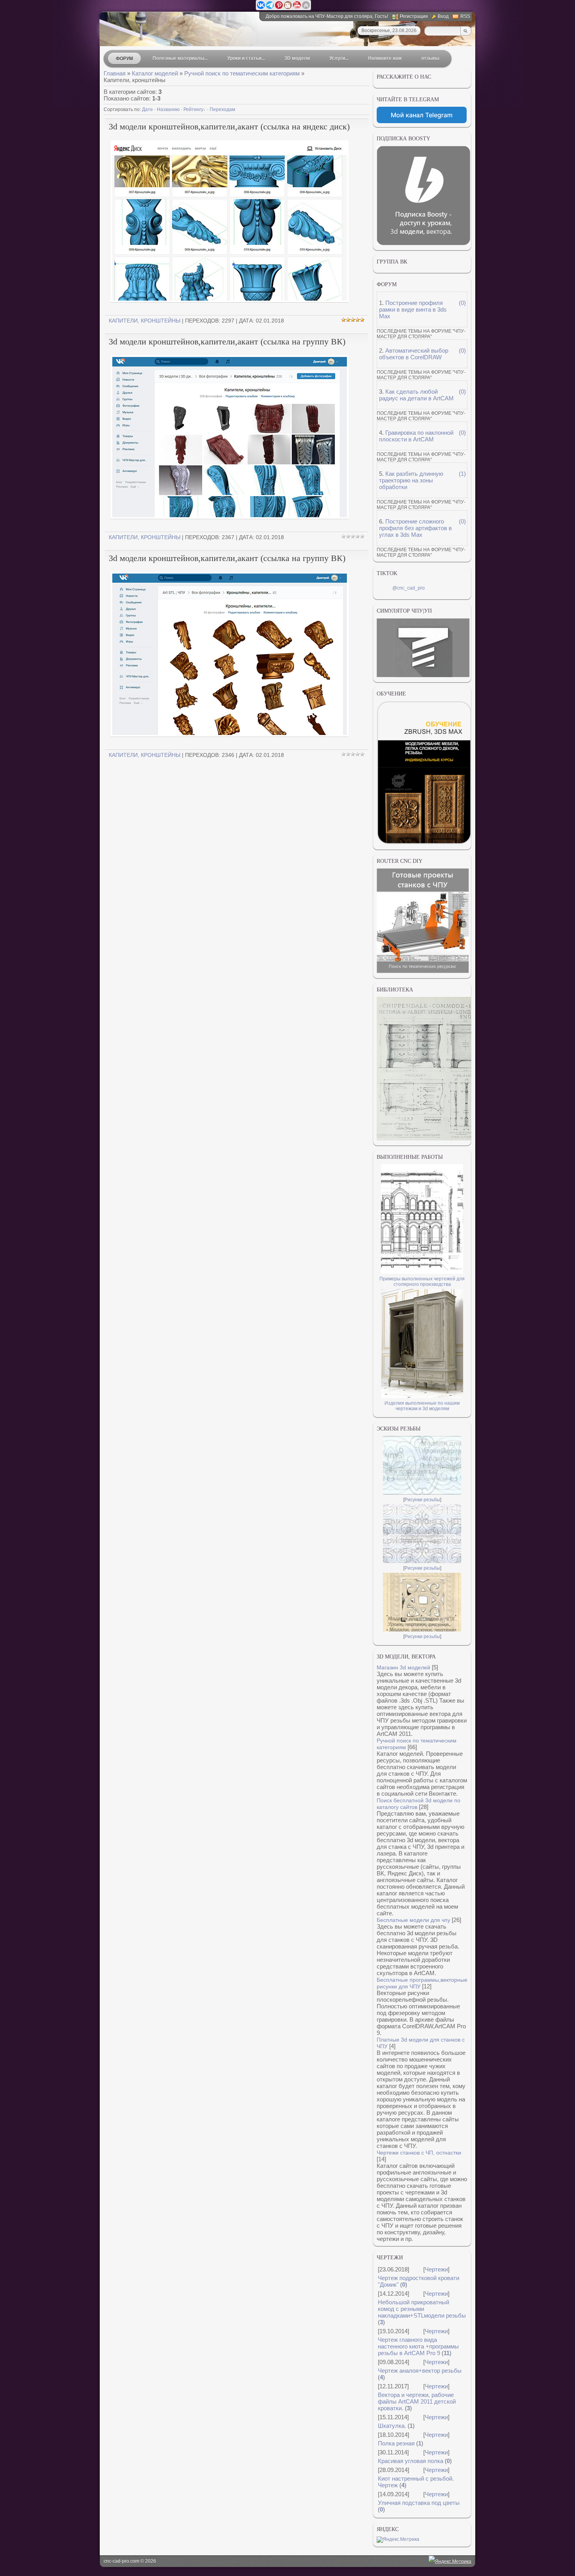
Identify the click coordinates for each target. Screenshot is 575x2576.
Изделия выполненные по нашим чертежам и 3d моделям (422, 1406)
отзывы (430, 58)
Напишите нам (385, 58)
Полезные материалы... (180, 58)
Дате (147, 109)
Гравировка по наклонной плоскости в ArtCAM (416, 436)
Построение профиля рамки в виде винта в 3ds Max (413, 309)
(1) (462, 474)
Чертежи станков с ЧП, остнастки (419, 2153)
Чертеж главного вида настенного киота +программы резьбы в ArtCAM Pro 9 (418, 2346)
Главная (115, 73)
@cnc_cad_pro (409, 588)
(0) (462, 303)
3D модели (297, 58)
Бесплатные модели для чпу (413, 1920)
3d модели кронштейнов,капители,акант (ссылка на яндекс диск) (229, 126)
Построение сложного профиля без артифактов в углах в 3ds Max (415, 528)
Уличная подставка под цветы (419, 2503)
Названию (168, 109)
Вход (443, 16)
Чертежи (436, 2269)
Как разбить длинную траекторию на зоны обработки (411, 480)
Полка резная (396, 2443)
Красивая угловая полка (411, 2461)
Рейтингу (193, 109)
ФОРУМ (124, 59)
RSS (465, 16)
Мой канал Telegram (422, 115)
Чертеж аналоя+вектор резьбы (420, 2371)
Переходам (222, 109)
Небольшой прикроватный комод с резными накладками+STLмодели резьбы (422, 2309)
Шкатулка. (392, 2426)
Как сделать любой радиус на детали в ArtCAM (416, 395)
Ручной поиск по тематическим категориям (242, 73)
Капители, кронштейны (145, 321)
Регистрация (414, 16)
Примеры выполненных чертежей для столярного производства (422, 1282)
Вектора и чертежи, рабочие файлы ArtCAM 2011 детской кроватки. (417, 2401)
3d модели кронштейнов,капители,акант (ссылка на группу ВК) (227, 341)
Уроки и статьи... (246, 58)
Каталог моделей (155, 73)
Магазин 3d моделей (403, 1667)
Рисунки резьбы (422, 1500)
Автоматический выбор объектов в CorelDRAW (414, 354)
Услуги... (339, 58)
